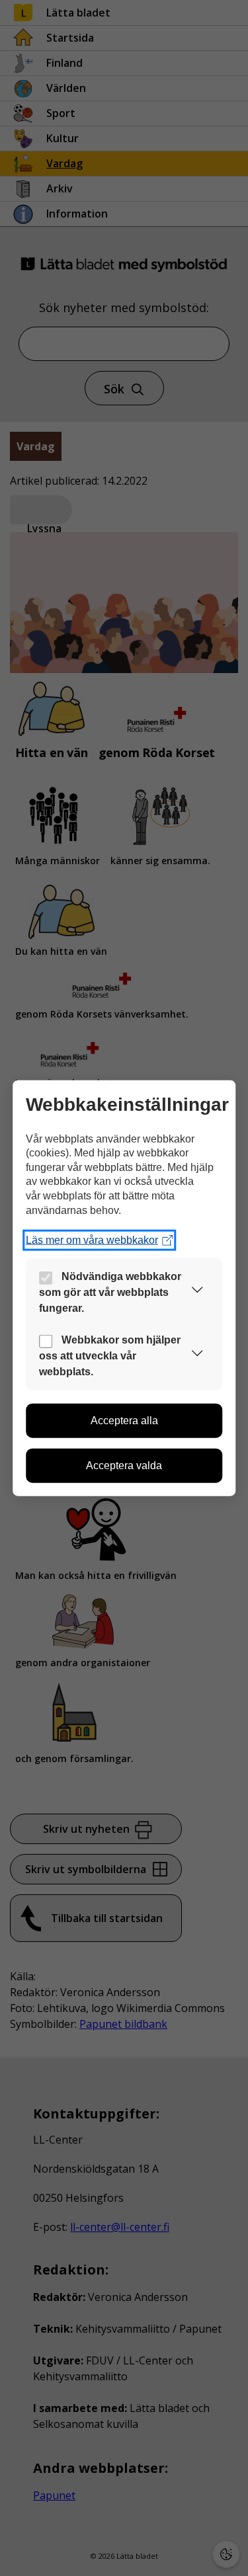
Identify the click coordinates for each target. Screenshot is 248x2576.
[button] (197, 1292)
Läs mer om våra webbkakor (92, 1240)
